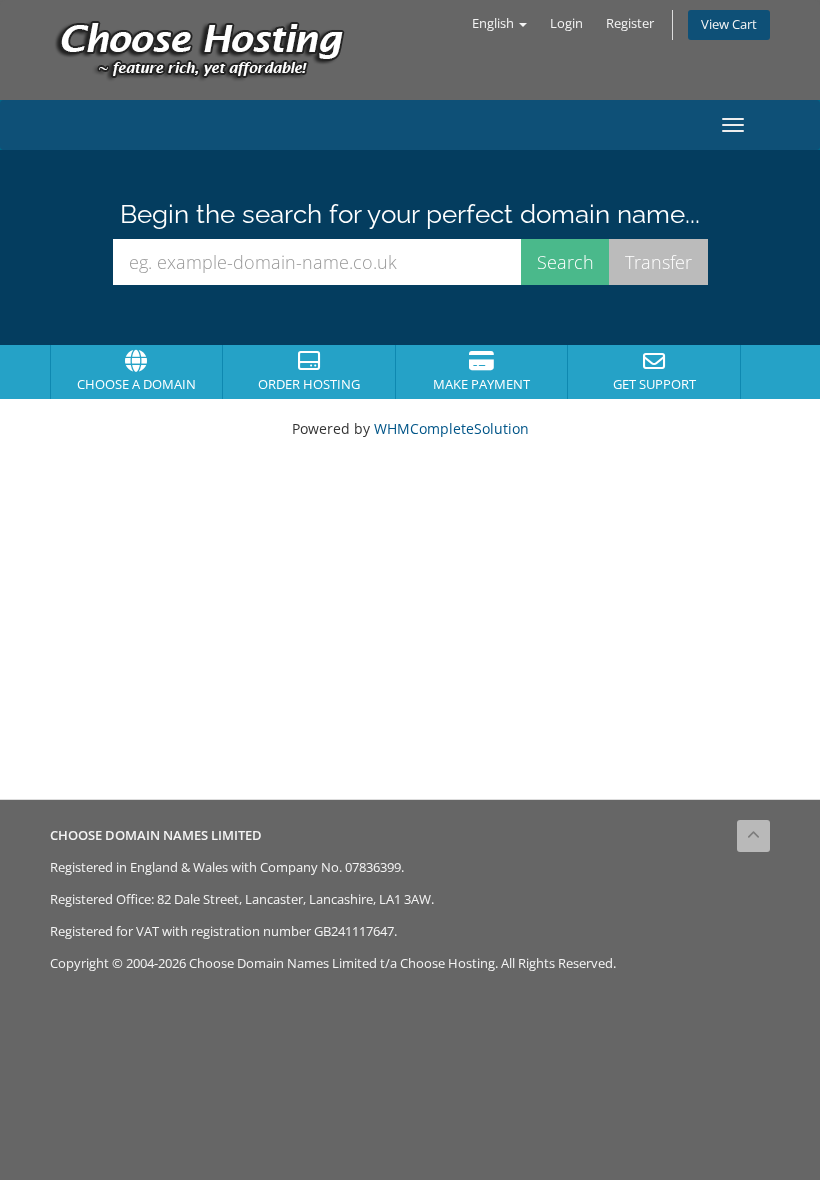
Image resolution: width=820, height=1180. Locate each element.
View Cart (729, 24)
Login (566, 23)
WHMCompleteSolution (451, 428)
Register (630, 23)
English (494, 23)
